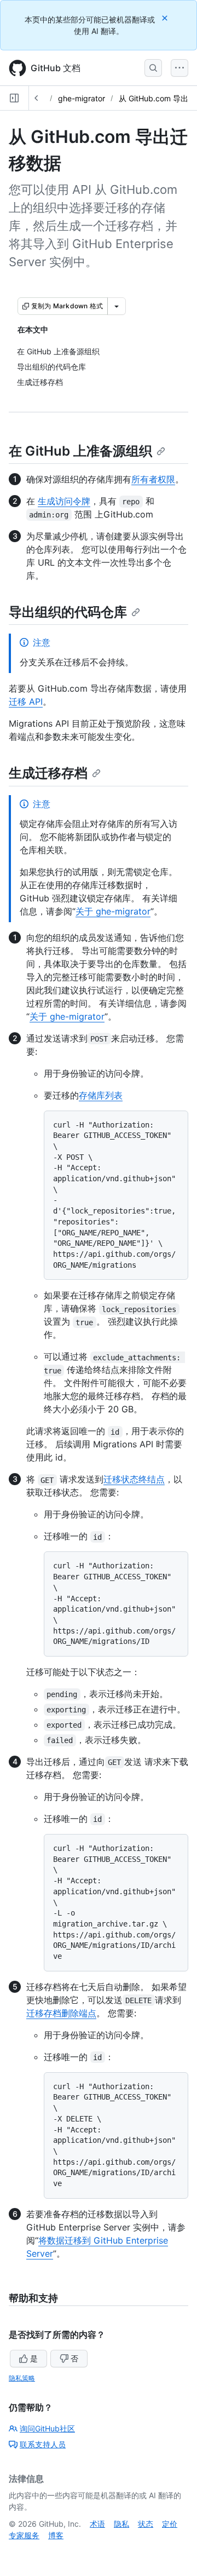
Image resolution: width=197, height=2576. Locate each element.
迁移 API (26, 702)
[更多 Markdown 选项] (117, 306)
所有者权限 (153, 479)
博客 (56, 2535)
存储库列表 (101, 1095)
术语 (97, 2524)
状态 (146, 2524)
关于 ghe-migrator (113, 911)
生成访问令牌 (64, 501)
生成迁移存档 (48, 773)
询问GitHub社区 (47, 2428)
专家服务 (24, 2535)
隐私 (121, 2524)
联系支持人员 (43, 2444)
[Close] (166, 18)
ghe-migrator (82, 98)
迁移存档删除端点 (61, 2013)
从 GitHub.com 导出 (153, 98)
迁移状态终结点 (134, 1479)
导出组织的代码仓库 (68, 612)
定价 (170, 2524)
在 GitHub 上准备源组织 (80, 451)
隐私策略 (22, 2378)
